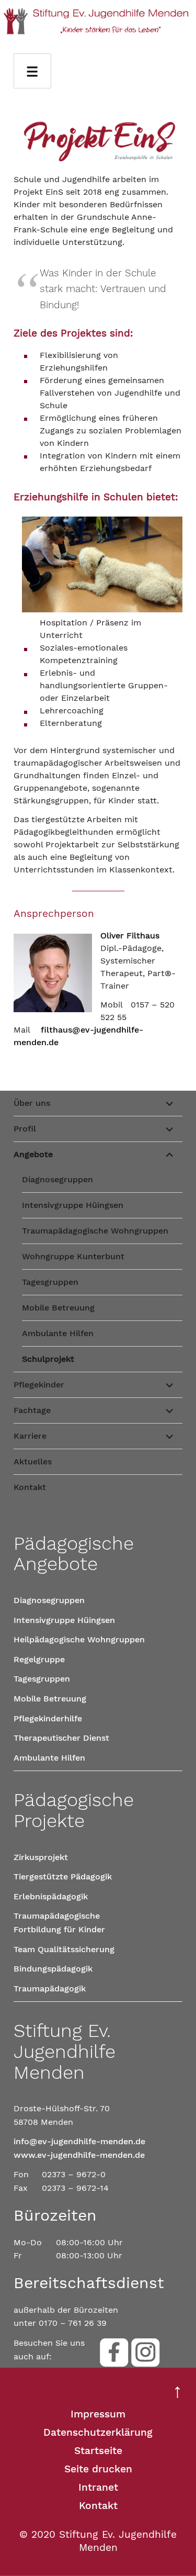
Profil (25, 1129)
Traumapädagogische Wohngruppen (95, 1231)
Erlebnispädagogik (51, 1896)
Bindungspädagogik (53, 1969)
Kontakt (30, 1487)
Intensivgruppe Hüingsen (73, 1205)
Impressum (98, 2414)
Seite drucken (98, 2469)
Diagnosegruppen (57, 1179)
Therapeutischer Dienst (61, 1738)
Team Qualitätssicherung (64, 1949)
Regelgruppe (39, 1659)
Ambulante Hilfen (58, 1333)
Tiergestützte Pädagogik (63, 1877)
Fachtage (32, 1410)
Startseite (98, 2451)
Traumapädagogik (50, 1989)
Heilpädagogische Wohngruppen (79, 1639)
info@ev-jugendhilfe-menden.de (79, 2141)
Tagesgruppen (50, 1282)
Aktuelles (33, 1461)
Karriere (30, 1436)
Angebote (33, 1154)
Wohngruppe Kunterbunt (73, 1256)
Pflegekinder (39, 1385)
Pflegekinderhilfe (48, 1718)
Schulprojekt (48, 1359)
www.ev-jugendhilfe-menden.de (79, 2155)
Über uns (32, 1103)
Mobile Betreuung (58, 1308)
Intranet (98, 2487)
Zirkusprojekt (41, 1857)
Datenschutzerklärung (98, 2432)
